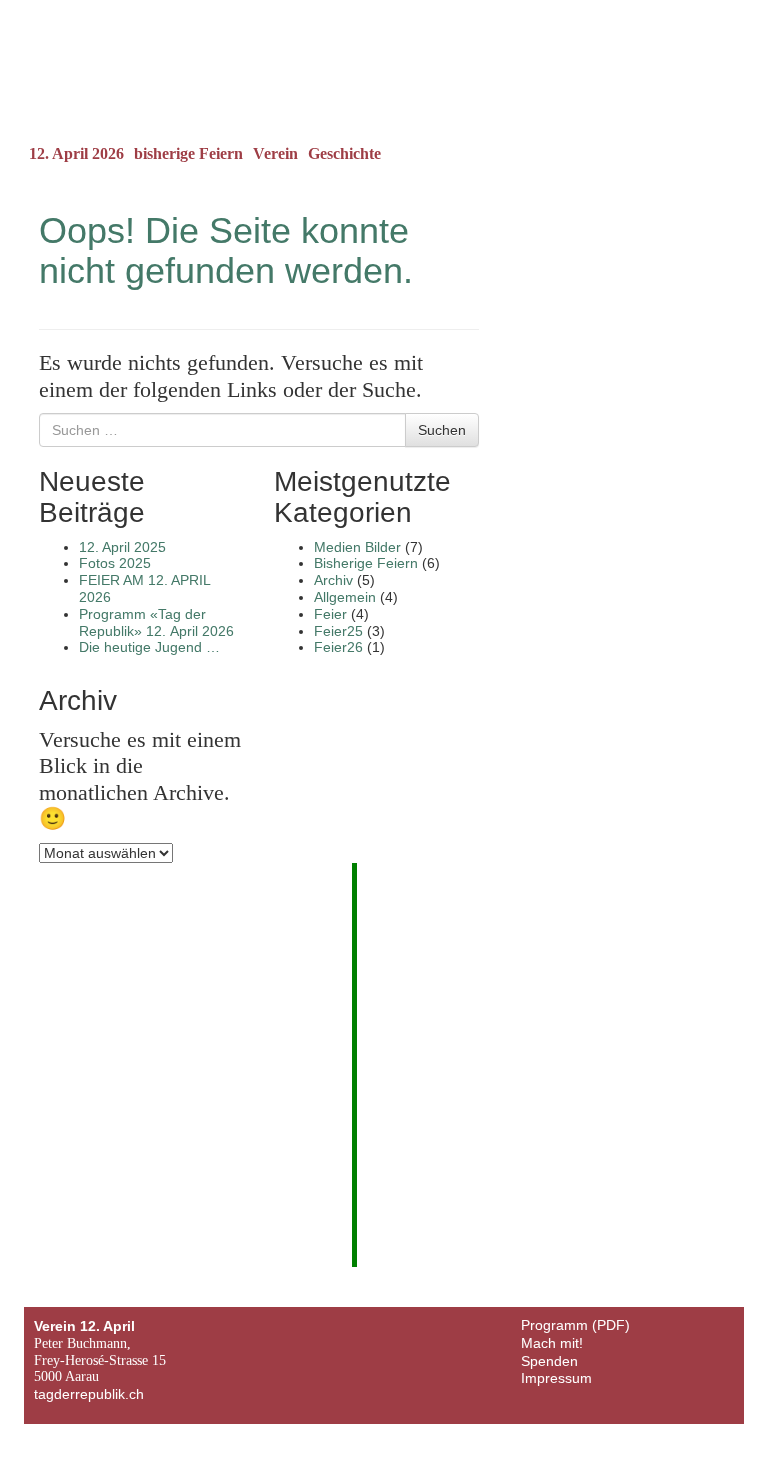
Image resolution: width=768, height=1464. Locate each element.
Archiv (333, 580)
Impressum (556, 1378)
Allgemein (345, 597)
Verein (275, 153)
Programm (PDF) (575, 1325)
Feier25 (338, 631)
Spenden (549, 1361)
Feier (330, 614)
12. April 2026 (76, 153)
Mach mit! (552, 1343)
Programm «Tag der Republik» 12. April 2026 (156, 622)
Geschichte (344, 153)
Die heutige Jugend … (149, 647)
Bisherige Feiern (366, 563)
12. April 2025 (122, 547)
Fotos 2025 (115, 563)
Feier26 (338, 647)
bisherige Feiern (188, 153)
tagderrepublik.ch (89, 1394)
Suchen (442, 430)
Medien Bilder (357, 547)
